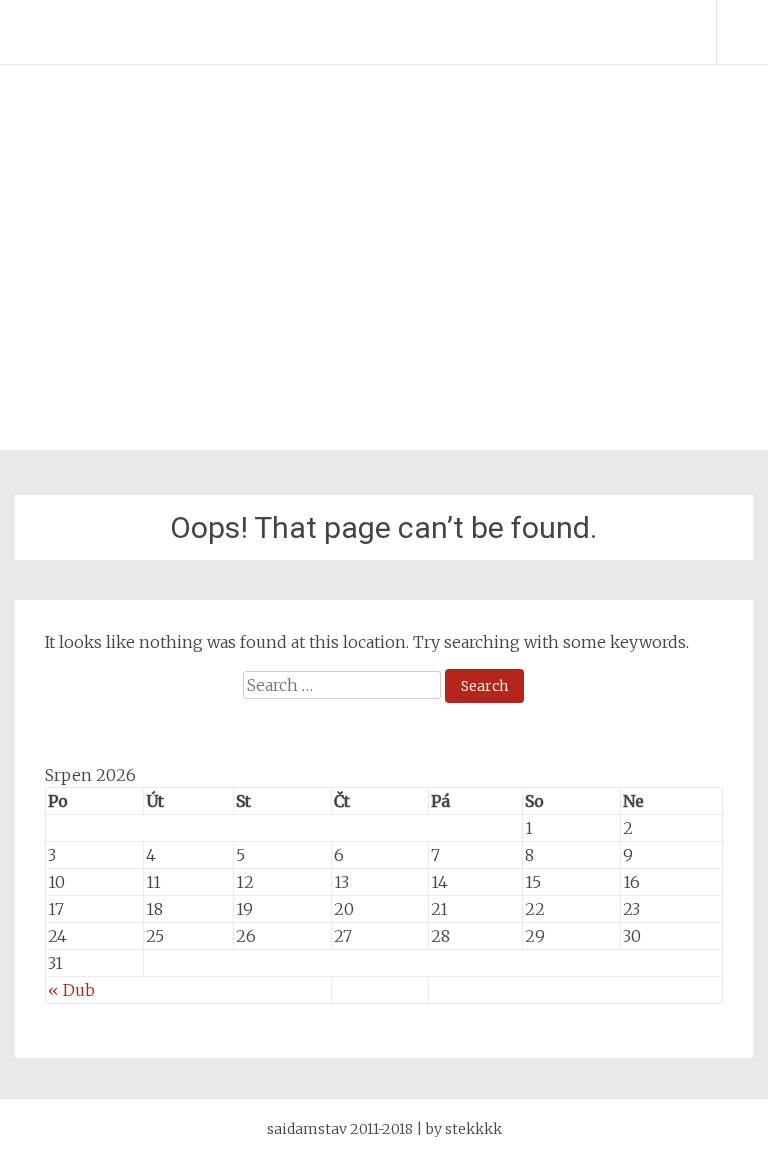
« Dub (71, 990)
